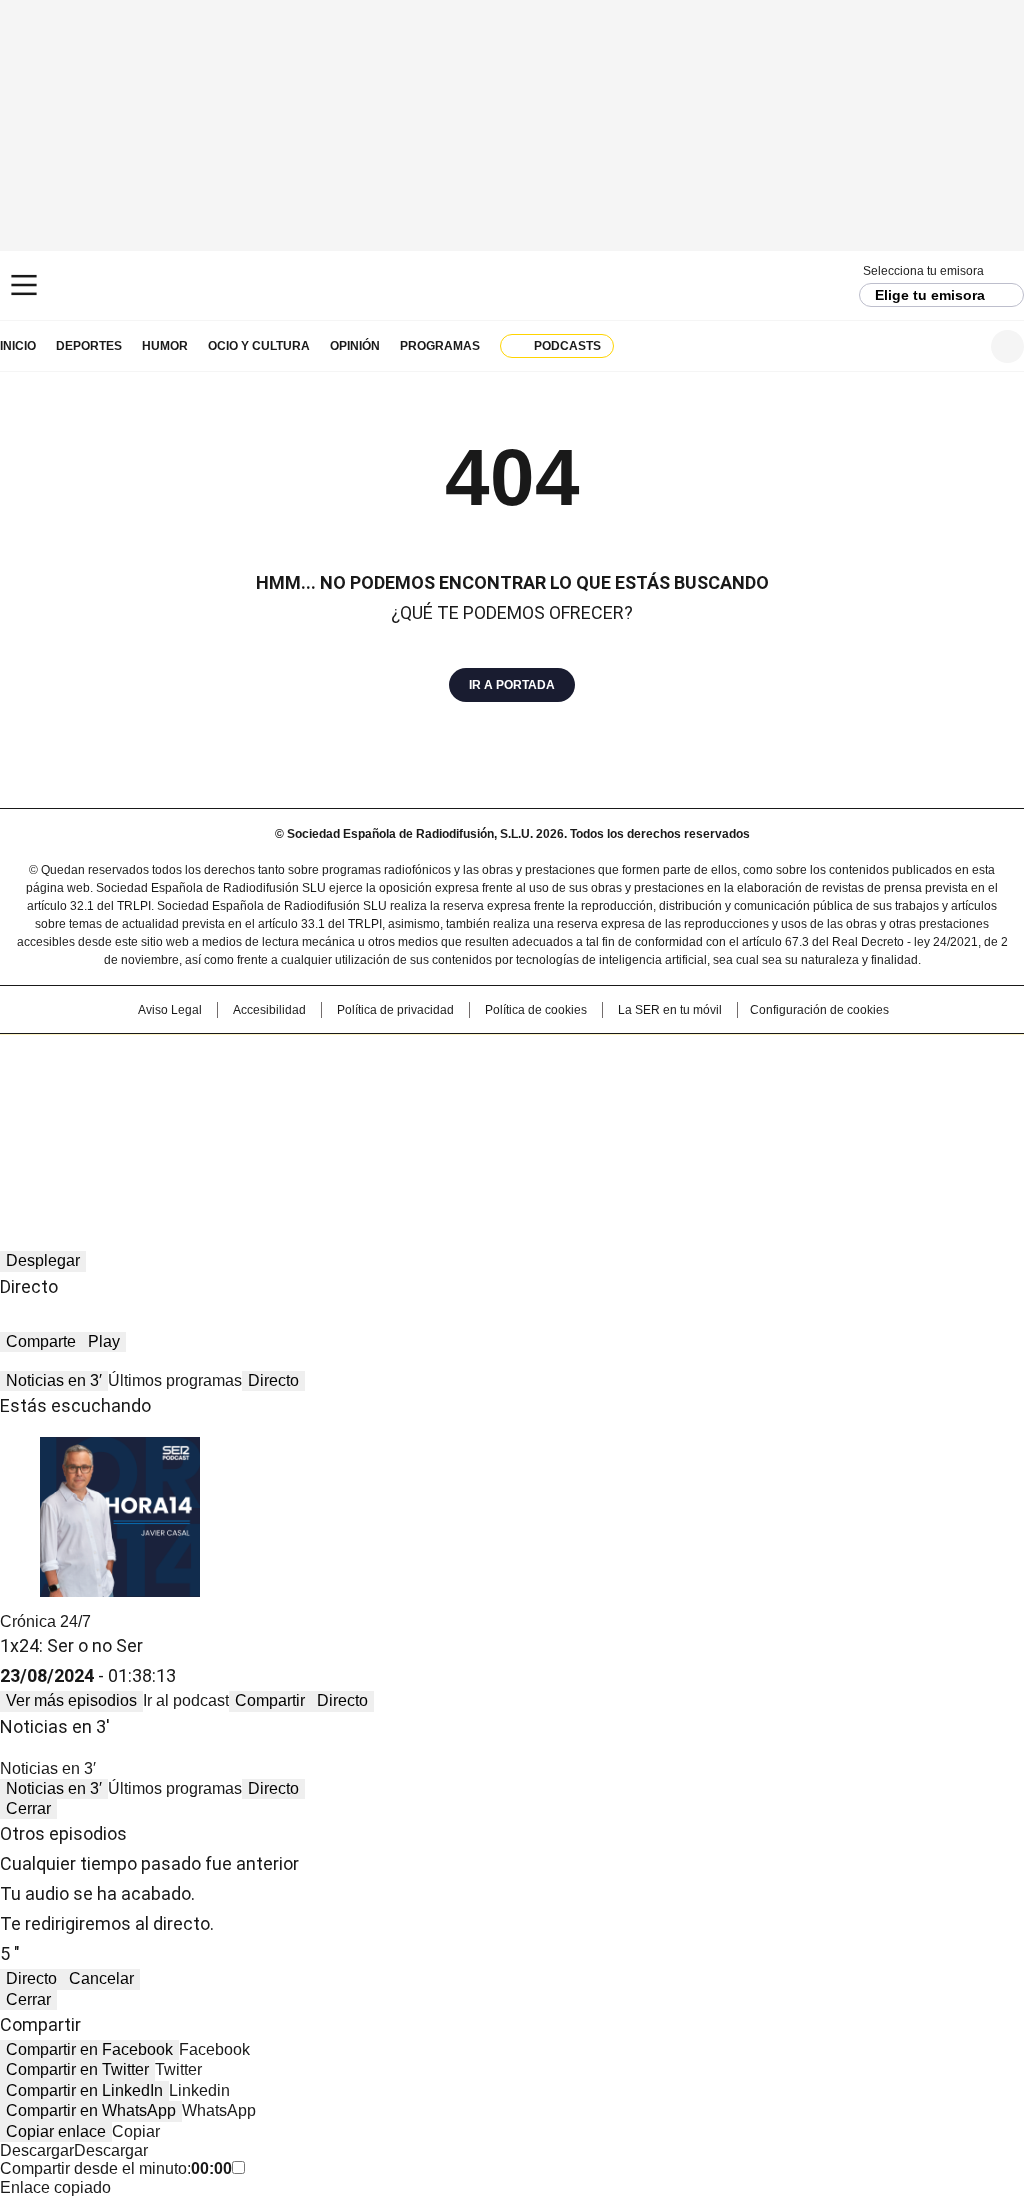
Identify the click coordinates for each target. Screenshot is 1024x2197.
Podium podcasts (463, 1119)
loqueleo (723, 1119)
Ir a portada (512, 685)
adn (799, 1059)
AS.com (733, 1059)
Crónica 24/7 (45, 1621)
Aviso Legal (170, 1010)
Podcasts (567, 346)
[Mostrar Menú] (24, 285)
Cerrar (28, 1808)
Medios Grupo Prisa (105, 1127)
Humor (165, 346)
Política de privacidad (395, 1010)
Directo (273, 1380)
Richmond (268, 1119)
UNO (412, 1091)
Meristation (822, 1119)
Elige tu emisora (930, 295)
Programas (440, 346)
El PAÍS (276, 1059)
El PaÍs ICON (549, 1119)
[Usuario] (1007, 346)
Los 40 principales (364, 1059)
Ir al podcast (186, 1700)
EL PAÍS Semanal (697, 1091)
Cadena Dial (625, 1091)
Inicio (18, 346)
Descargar (37, 2150)
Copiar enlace (56, 2131)
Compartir (270, 1700)
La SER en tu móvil (670, 1010)
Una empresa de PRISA (106, 1078)
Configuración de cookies (819, 1010)
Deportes (89, 346)
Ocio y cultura (259, 346)
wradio (473, 1091)
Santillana (458, 1059)
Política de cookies (536, 1010)
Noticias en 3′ (54, 1380)
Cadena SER (512, 285)
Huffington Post (306, 1091)
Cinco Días (551, 1091)
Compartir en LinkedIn (84, 2090)
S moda (635, 1119)
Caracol (873, 1059)
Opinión (355, 346)
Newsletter (958, 346)
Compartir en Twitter (77, 2069)
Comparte (41, 1341)
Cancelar (101, 1978)
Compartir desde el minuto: (116, 2168)
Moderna (369, 1119)
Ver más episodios (71, 1700)
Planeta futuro (781, 1091)
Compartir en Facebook (89, 2049)
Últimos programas (175, 1380)
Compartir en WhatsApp (91, 2110)
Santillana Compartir (569, 1059)
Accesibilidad (269, 1010)
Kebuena (865, 1091)
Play (104, 1341)
